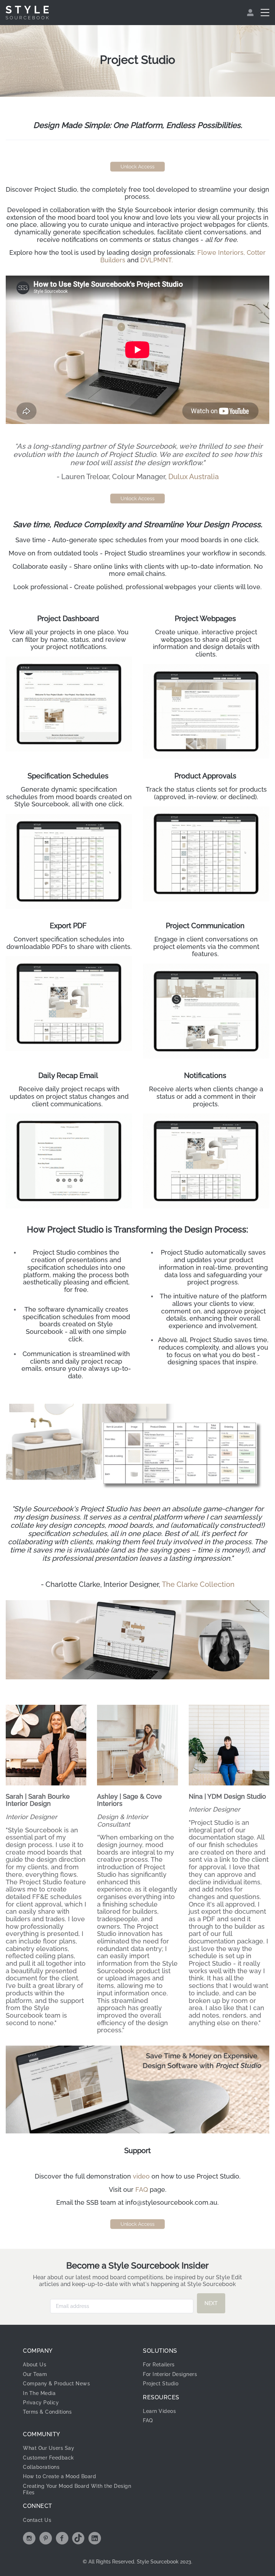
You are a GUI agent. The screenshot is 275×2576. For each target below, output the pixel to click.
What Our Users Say (49, 2448)
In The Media (39, 2393)
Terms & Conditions (47, 2412)
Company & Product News (56, 2384)
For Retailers (159, 2365)
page (157, 2189)
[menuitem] (251, 13)
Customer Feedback (49, 2458)
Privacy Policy (41, 2403)
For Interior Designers (170, 2374)
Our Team (35, 2374)
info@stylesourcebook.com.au (171, 2202)
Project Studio (161, 2384)
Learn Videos (159, 2411)
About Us (35, 2365)
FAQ (142, 2189)
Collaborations (41, 2467)
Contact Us (37, 2520)
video (141, 2176)
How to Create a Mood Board (59, 2476)
